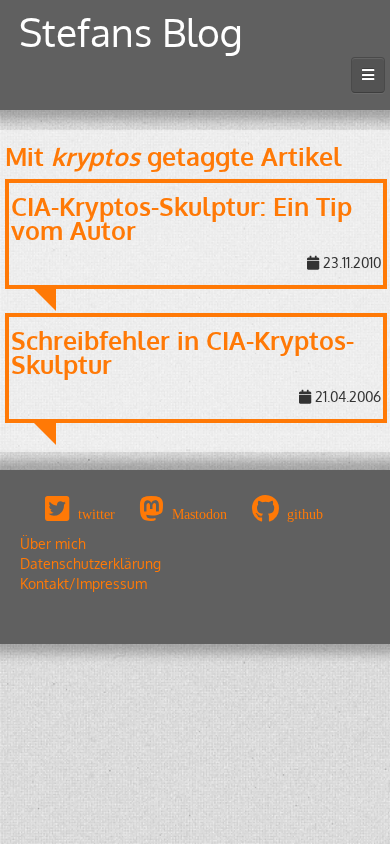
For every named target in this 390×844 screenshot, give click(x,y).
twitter (96, 514)
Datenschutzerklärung (90, 563)
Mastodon (199, 514)
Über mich (53, 543)
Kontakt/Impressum (83, 583)
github (305, 514)
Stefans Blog (131, 31)
